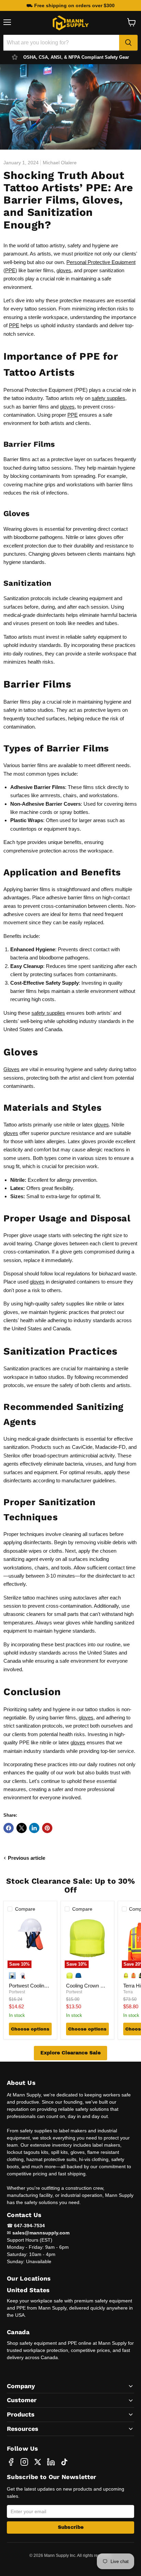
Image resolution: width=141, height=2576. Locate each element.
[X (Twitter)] (38, 2462)
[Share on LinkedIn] (34, 1828)
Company (21, 2386)
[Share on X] (22, 1828)
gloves (64, 270)
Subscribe (71, 2527)
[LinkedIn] (51, 2462)
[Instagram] (24, 2462)
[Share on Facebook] (9, 1828)
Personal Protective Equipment (101, 262)
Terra (128, 1992)
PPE (10, 270)
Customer (22, 2400)
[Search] (128, 43)
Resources (23, 2429)
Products (21, 2414)
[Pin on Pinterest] (47, 1828)
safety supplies (108, 398)
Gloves (11, 1069)
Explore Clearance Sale (70, 2053)
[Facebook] (11, 2462)
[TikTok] (64, 2462)
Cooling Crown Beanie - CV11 (99, 1986)
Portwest (17, 1992)
